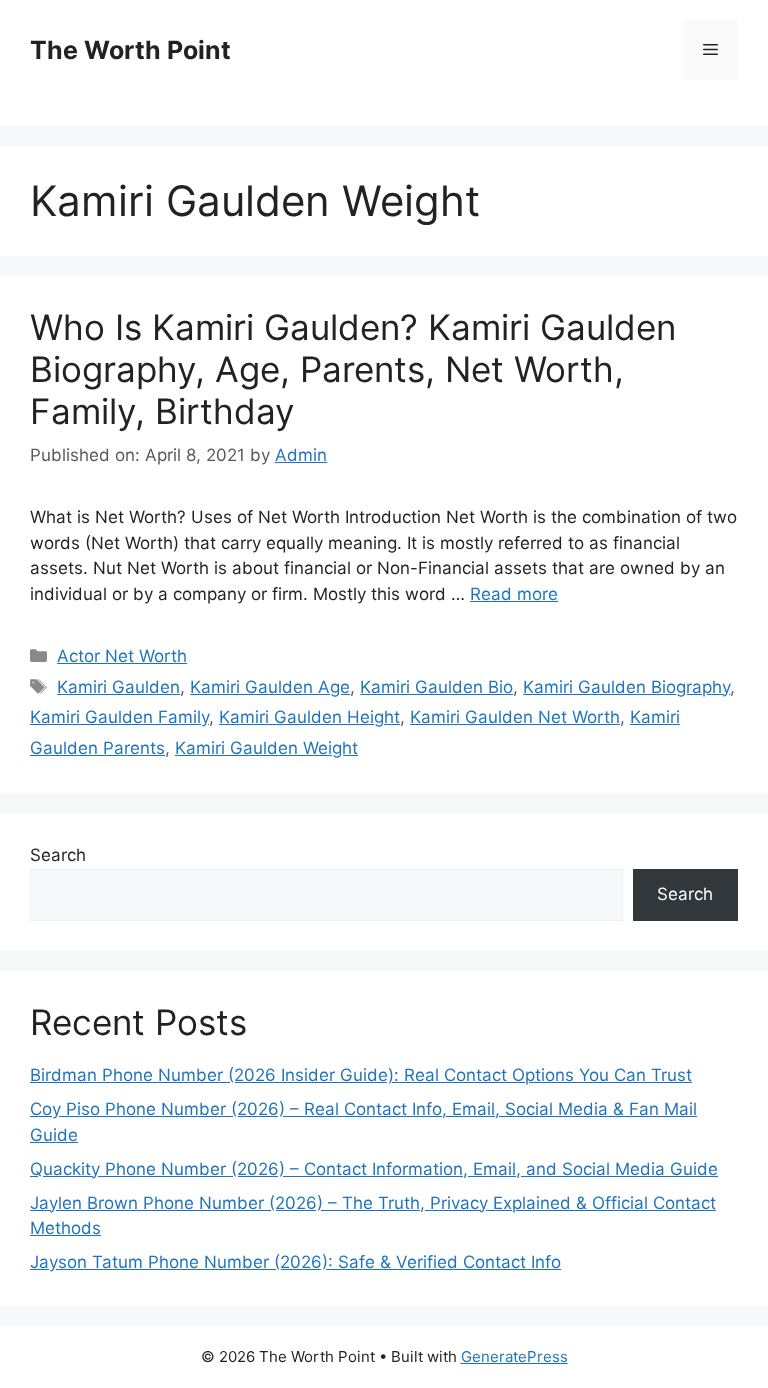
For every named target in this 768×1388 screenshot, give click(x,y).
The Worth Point (130, 50)
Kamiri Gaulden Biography (626, 687)
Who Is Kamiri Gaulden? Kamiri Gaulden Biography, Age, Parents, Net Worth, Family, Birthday (353, 369)
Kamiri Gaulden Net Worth (515, 717)
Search (58, 855)
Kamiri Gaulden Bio (436, 687)
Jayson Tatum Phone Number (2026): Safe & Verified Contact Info (295, 1262)
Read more (514, 594)
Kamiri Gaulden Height (309, 717)
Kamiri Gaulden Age (270, 687)
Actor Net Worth (122, 656)
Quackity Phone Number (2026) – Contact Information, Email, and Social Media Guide (374, 1169)
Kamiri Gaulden (118, 687)
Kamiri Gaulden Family (119, 717)
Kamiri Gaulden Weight (266, 748)
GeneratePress (514, 1356)
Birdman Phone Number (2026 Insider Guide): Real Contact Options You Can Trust (361, 1075)
